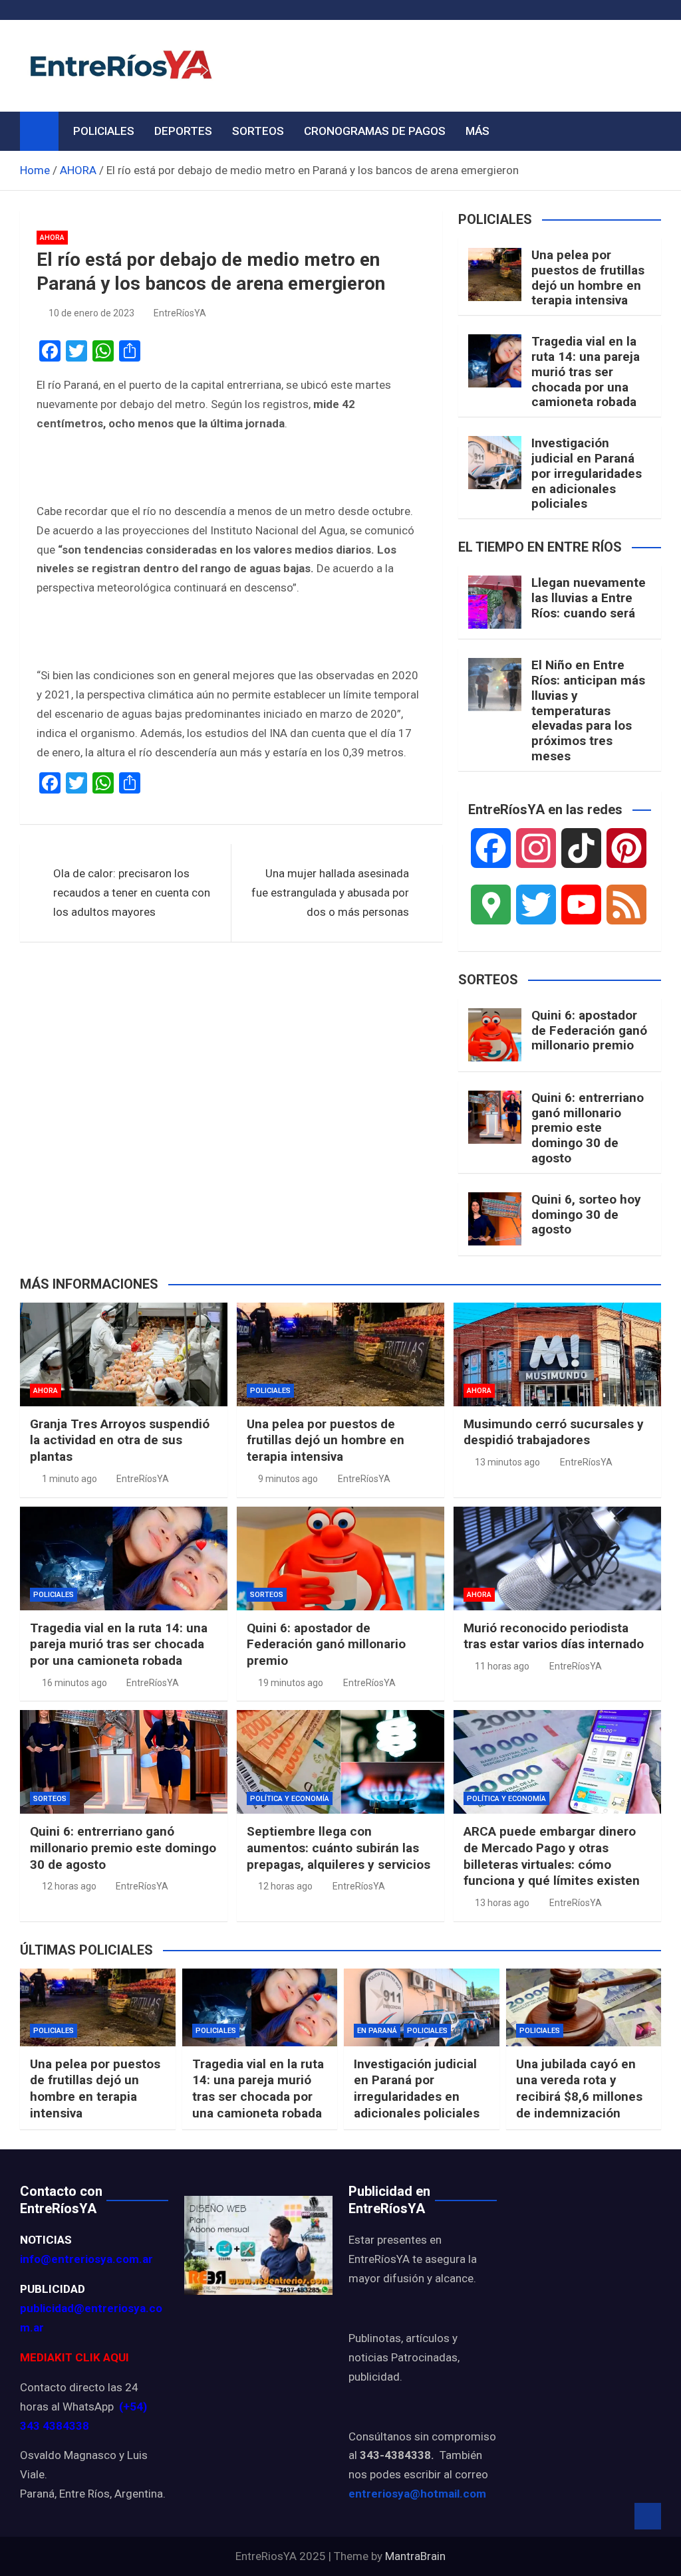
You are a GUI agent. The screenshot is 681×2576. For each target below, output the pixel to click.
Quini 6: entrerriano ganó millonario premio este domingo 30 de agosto (588, 1128)
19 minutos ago (291, 1683)
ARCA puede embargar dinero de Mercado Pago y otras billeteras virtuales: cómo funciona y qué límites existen (552, 1856)
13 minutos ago (507, 1462)
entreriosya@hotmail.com (417, 2494)
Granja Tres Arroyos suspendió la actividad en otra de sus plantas (120, 1440)
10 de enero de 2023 (91, 313)
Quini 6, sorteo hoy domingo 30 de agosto (586, 1215)
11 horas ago (502, 1666)
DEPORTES (183, 131)
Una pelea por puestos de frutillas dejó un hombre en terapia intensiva (588, 277)
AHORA (52, 238)
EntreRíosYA (180, 313)
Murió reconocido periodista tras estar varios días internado (554, 1636)
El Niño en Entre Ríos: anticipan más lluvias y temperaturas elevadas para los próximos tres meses (588, 710)
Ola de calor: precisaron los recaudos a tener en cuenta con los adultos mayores (132, 893)
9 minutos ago (288, 1479)
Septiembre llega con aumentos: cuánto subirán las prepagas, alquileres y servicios (339, 1848)
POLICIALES (104, 131)
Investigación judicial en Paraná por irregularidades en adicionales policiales (587, 473)
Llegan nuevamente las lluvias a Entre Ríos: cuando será (589, 598)
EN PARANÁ (377, 2031)
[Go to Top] (648, 2516)
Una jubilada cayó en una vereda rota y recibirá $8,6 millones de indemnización (579, 2089)
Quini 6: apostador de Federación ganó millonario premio (589, 1030)
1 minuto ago (69, 1479)
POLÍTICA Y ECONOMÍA (290, 1799)
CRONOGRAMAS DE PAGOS (375, 131)
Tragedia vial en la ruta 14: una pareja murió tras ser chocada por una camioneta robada (586, 372)
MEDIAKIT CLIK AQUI (74, 2357)
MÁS (477, 131)
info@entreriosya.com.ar (86, 2259)
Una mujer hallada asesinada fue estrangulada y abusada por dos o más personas (330, 893)
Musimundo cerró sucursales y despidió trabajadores (554, 1432)
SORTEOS (258, 131)
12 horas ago (69, 1886)
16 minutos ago (74, 1683)
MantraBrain (415, 2556)
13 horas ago (502, 1903)
